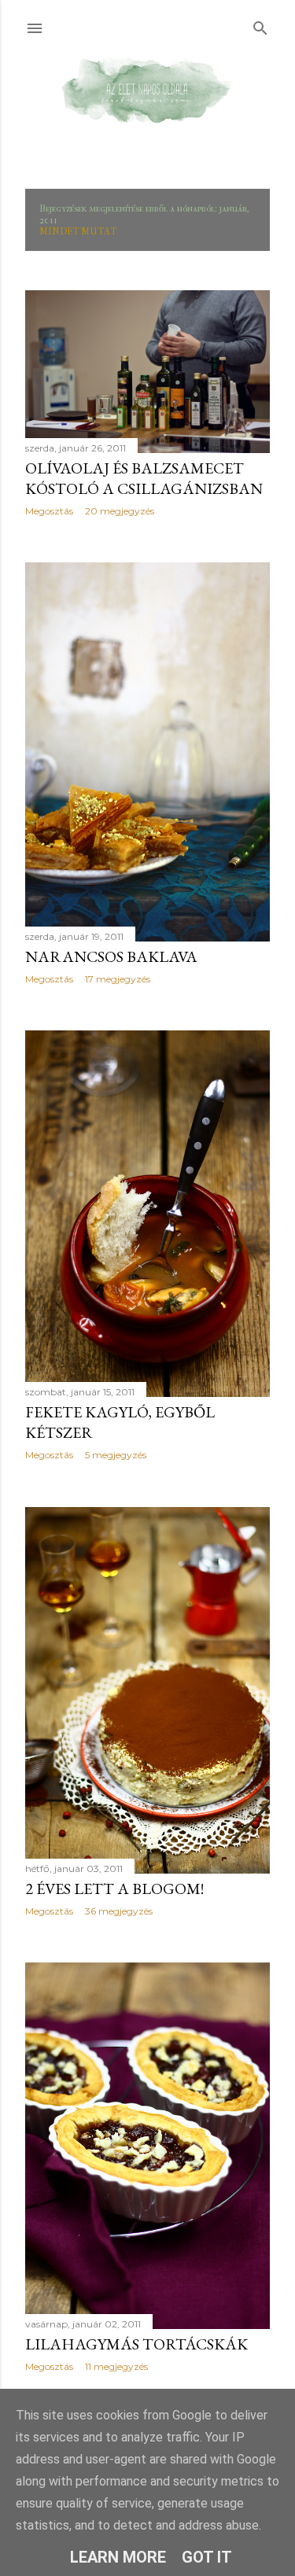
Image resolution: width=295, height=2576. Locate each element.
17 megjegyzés (118, 979)
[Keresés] (260, 25)
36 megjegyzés (119, 1911)
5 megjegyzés (116, 1455)
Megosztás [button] (49, 511)
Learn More (118, 2557)
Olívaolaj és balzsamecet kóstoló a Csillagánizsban (144, 478)
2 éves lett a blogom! (114, 1889)
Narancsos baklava (111, 956)
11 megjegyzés (116, 2366)
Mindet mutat (78, 231)
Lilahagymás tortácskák (136, 2344)
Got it (207, 2557)
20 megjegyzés (120, 511)
